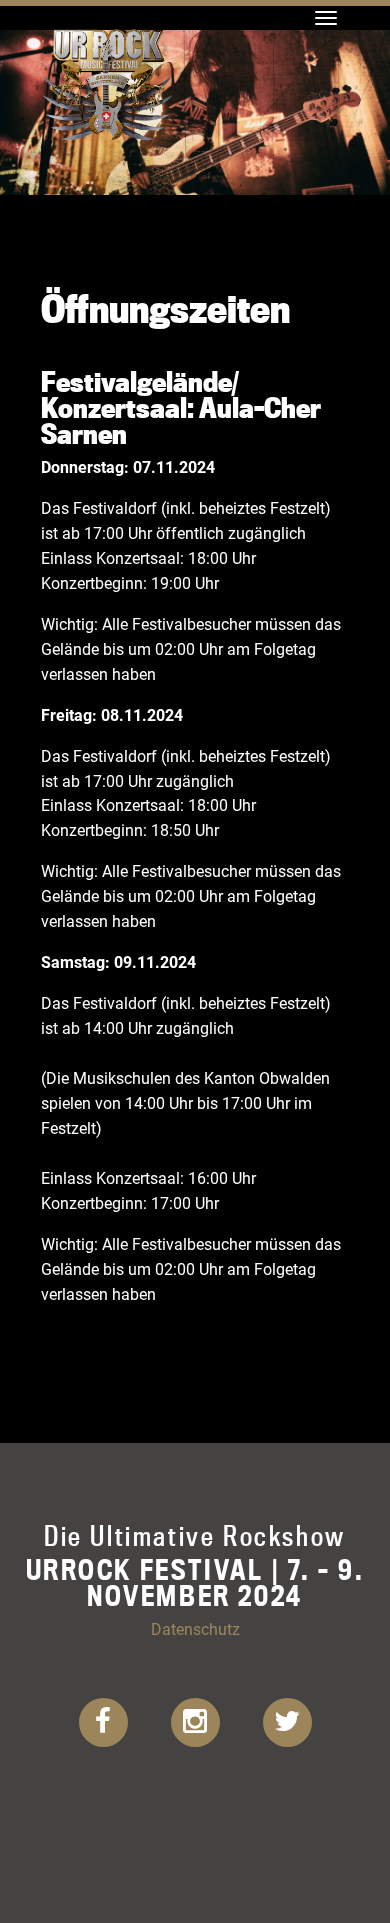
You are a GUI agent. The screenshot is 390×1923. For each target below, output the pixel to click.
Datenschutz (195, 1628)
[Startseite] (107, 25)
